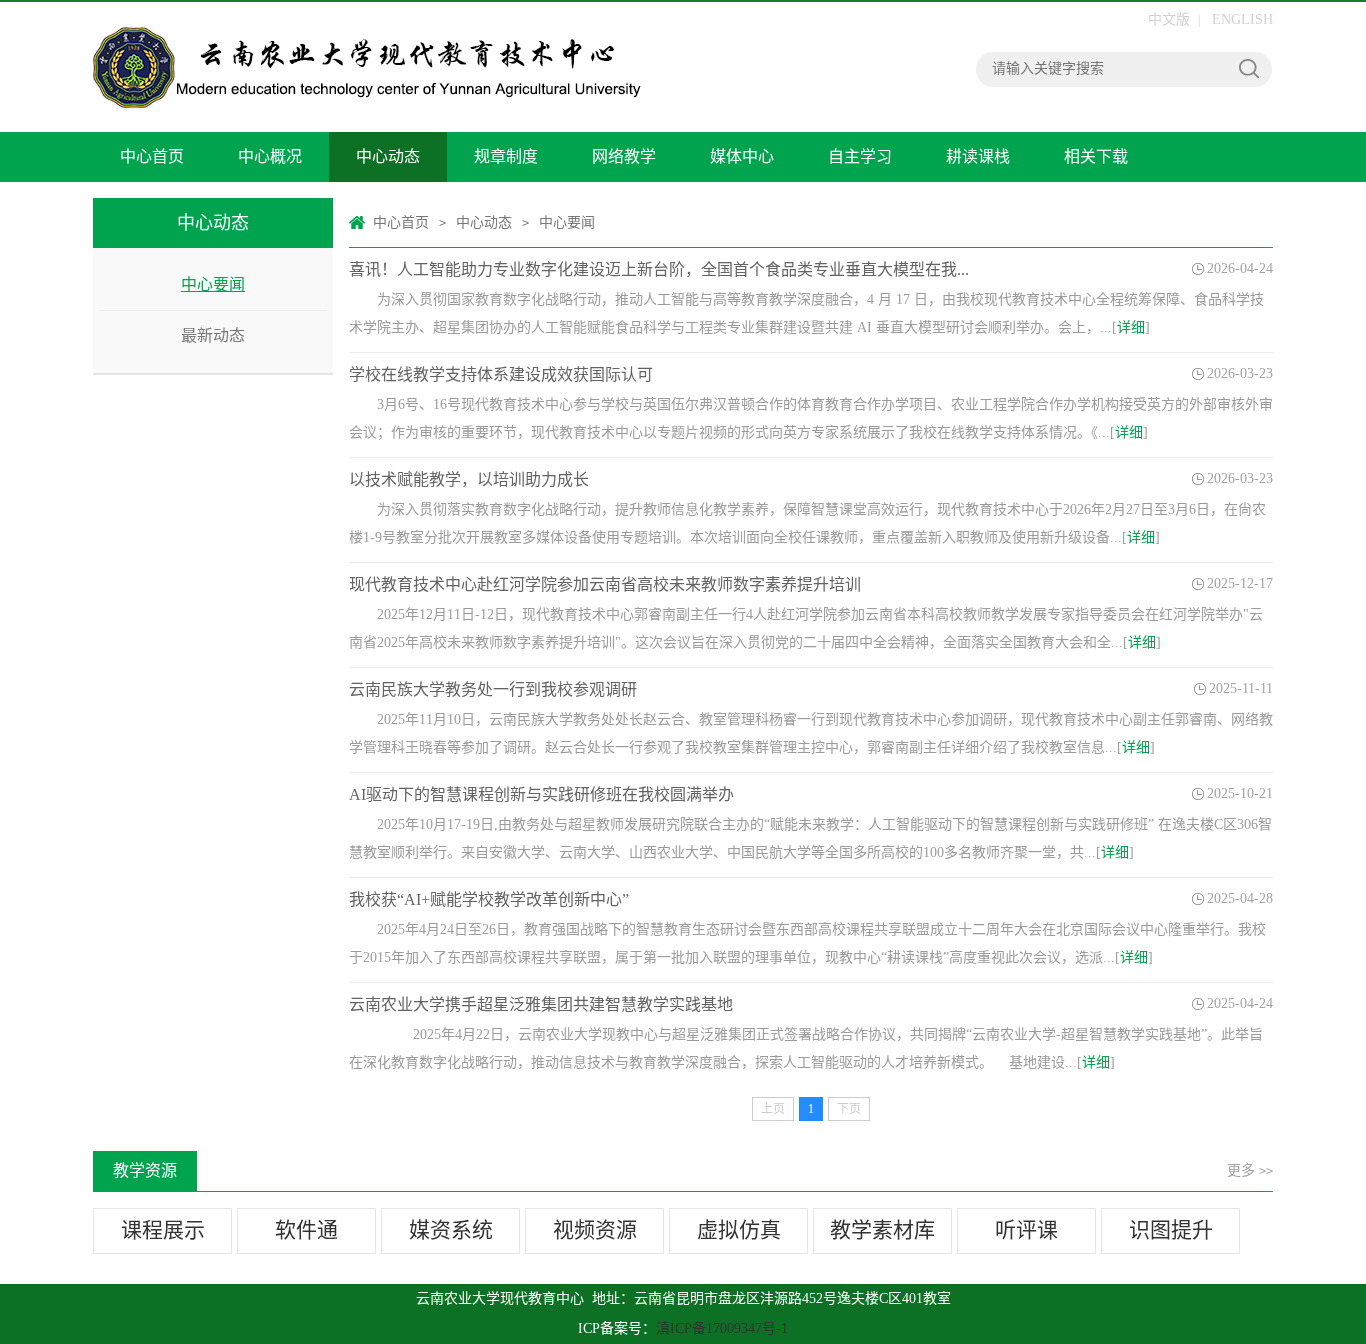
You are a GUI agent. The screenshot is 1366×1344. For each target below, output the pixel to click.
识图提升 (1171, 1230)
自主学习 (860, 156)
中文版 (1169, 19)
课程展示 (163, 1230)
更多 (1250, 1170)
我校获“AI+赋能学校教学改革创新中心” (489, 899)
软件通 (306, 1230)
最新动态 (213, 335)
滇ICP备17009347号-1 (722, 1328)
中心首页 (152, 156)
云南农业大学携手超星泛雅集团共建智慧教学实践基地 (541, 1004)
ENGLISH (1242, 19)
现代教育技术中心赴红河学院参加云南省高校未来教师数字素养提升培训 (605, 584)
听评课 (1026, 1230)
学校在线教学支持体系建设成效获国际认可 (501, 374)
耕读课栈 (978, 156)
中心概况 (270, 156)
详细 (1131, 327)
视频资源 (595, 1230)
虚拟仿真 (739, 1230)
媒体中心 (742, 156)
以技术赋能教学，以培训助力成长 (469, 479)
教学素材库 (882, 1230)
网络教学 (624, 156)
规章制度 (506, 156)
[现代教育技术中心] (368, 67)
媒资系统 (451, 1230)
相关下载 (1096, 156)
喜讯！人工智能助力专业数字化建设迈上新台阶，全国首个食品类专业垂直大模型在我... (659, 269)
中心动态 (388, 156)
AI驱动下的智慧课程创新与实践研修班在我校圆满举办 (541, 794)
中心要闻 (213, 284)
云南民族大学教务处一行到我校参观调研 (493, 689)
